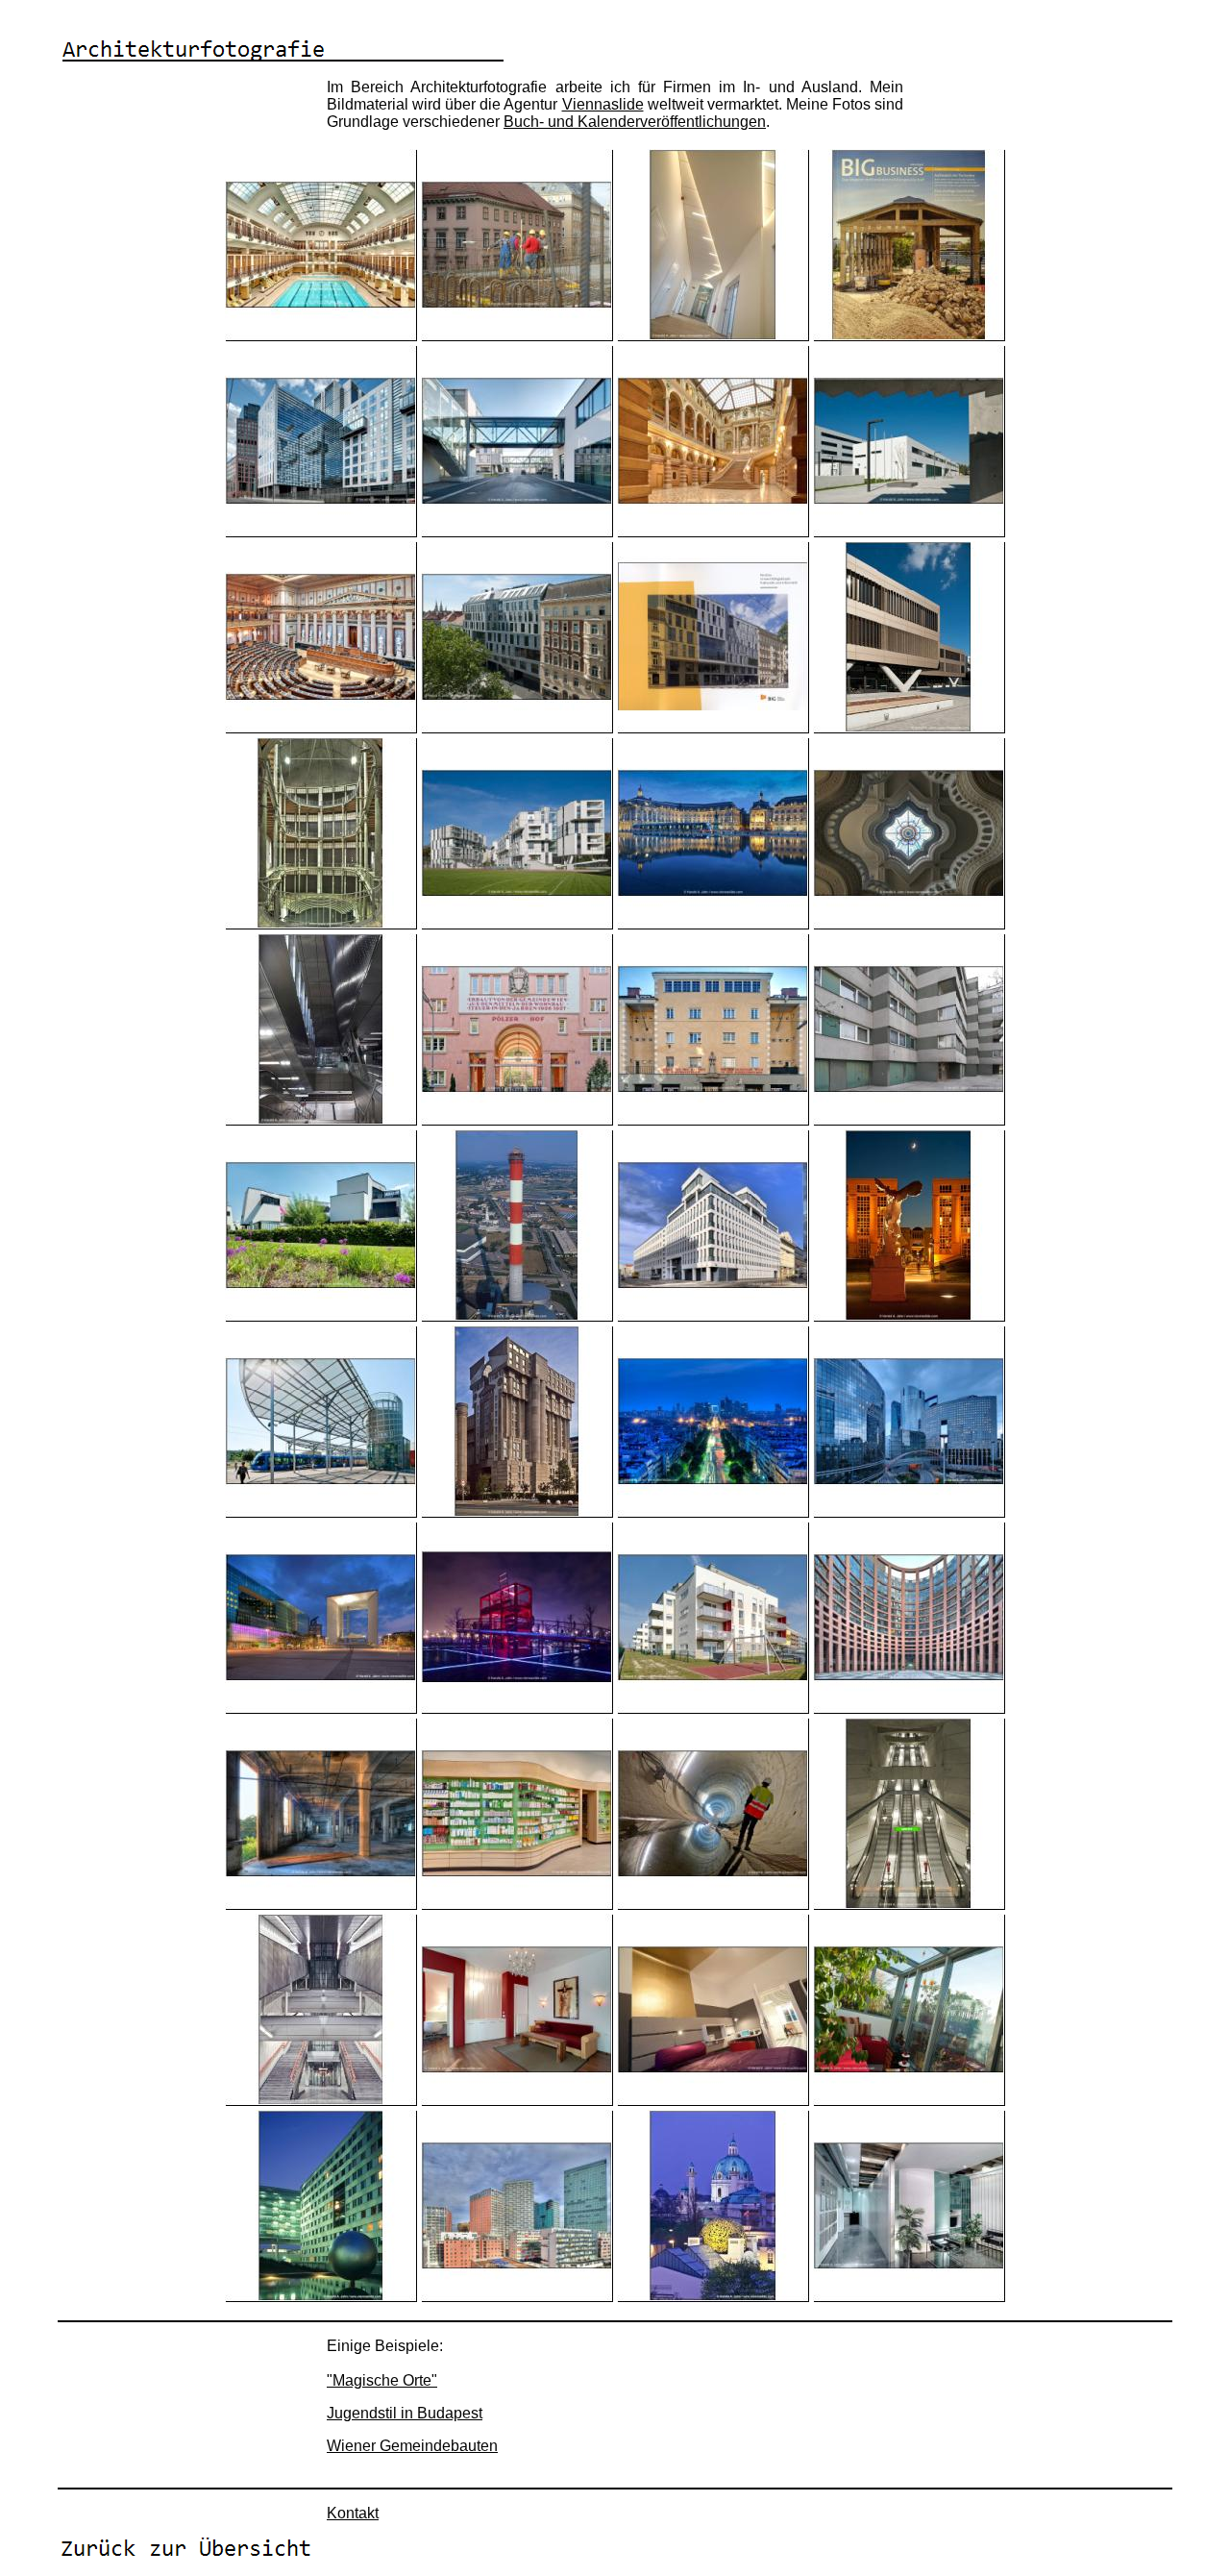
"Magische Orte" (382, 2380)
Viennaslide (603, 104)
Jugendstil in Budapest (405, 2413)
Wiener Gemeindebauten (412, 2446)
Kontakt (353, 2513)
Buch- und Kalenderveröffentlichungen (635, 122)
